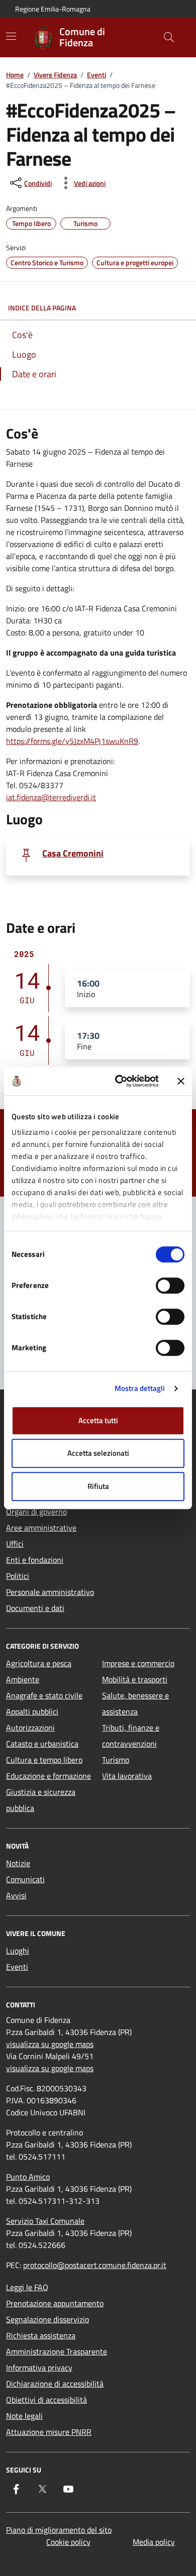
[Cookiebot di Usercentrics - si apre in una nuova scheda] (119, 1081)
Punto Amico (28, 2177)
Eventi (96, 75)
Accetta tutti (98, 1420)
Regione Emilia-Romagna (53, 9)
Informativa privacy (39, 2368)
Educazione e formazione (48, 1776)
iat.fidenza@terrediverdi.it (51, 797)
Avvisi (16, 1895)
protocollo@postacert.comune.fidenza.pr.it (95, 2265)
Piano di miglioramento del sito (59, 2530)
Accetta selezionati (98, 1453)
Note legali (24, 2416)
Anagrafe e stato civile (44, 1695)
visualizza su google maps (50, 2044)
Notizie (18, 1863)
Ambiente (23, 1679)
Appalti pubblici (32, 1711)
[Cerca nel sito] (169, 37)
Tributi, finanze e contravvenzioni (131, 1736)
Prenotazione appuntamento (55, 2303)
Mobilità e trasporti (135, 1679)
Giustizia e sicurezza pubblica (41, 1800)
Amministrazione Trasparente (57, 2351)
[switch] (170, 1285)
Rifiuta (98, 1486)
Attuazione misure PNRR (49, 2432)
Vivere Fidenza (55, 75)
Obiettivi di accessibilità (46, 2400)
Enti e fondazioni (35, 1560)
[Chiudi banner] (181, 1081)
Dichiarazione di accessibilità (55, 2384)
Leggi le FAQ (27, 2287)
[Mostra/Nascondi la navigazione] (11, 36)
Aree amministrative (41, 1528)
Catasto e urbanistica (42, 1744)
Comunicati (25, 1879)
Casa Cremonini (73, 853)
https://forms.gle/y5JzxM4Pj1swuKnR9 (72, 741)
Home (15, 75)
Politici (18, 1576)
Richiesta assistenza (41, 2335)
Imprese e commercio (138, 1663)
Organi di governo (36, 1512)
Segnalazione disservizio (47, 2319)
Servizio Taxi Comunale (45, 2221)
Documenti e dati (35, 1608)
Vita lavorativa (127, 1776)
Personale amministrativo (50, 1592)
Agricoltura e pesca (39, 1663)
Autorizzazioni (30, 1728)
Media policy (154, 2542)
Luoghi (18, 1951)
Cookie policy (68, 2542)
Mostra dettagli (140, 1388)
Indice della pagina (42, 308)
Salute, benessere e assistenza (135, 1703)
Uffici (15, 1544)
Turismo (116, 1760)
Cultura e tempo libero (44, 1760)
